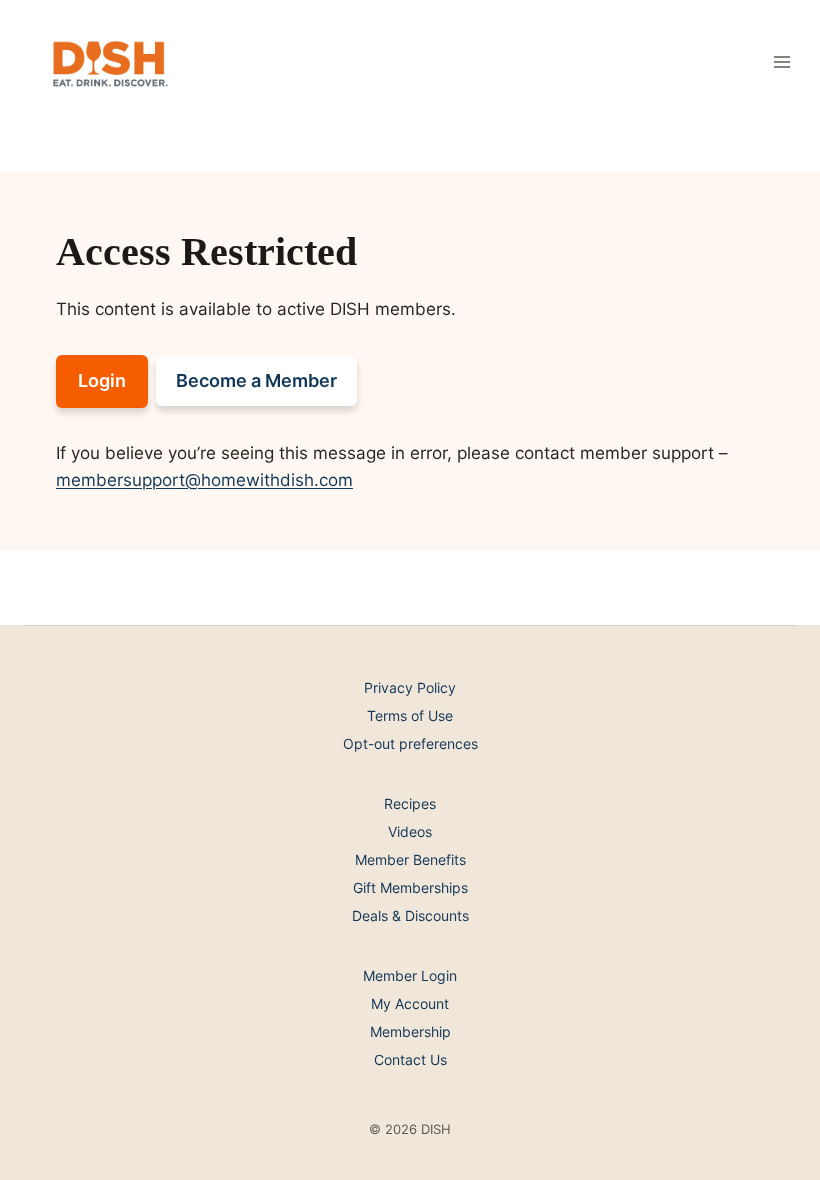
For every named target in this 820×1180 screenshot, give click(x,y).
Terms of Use (410, 715)
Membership (410, 1031)
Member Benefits (410, 859)
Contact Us (410, 1059)
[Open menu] (781, 61)
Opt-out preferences (410, 743)
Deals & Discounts (410, 915)
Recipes (410, 803)
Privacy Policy (410, 687)
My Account (410, 1003)
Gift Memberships (410, 887)
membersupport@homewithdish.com (204, 480)
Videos (410, 831)
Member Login (410, 975)
